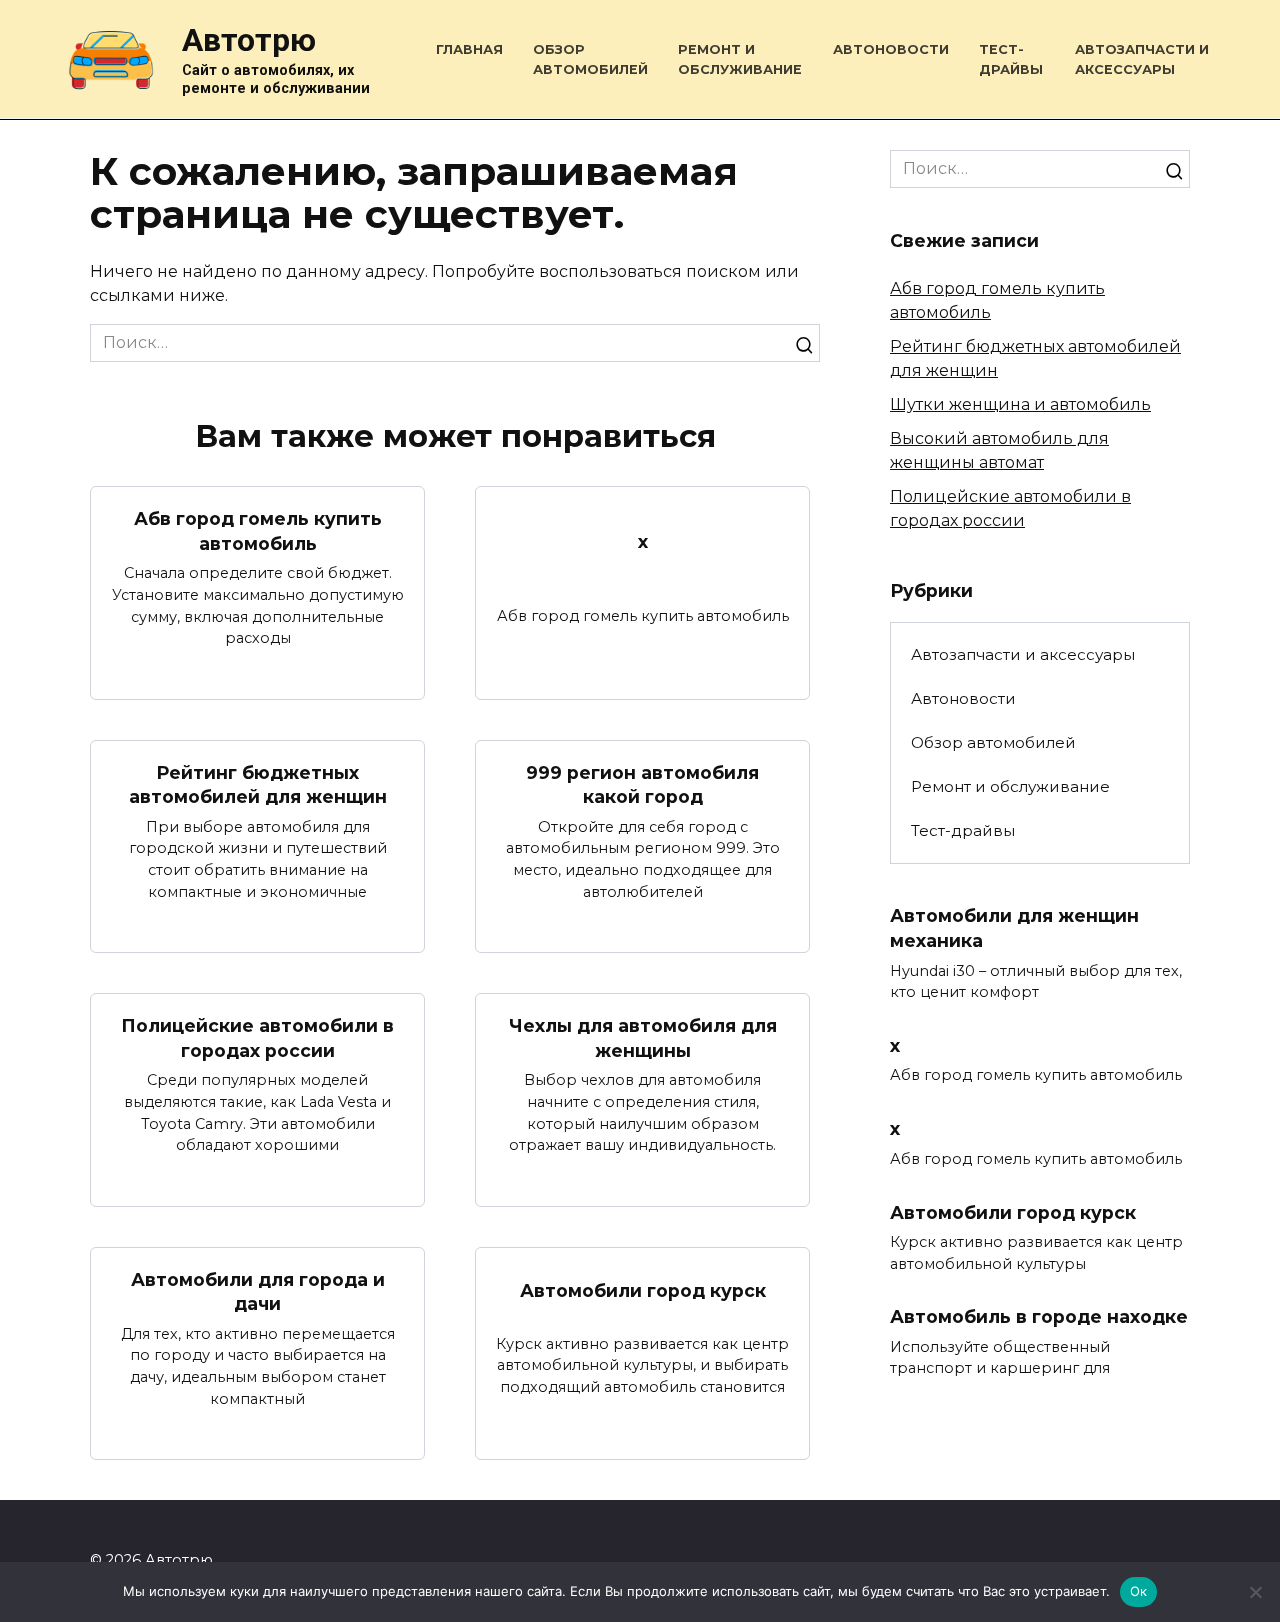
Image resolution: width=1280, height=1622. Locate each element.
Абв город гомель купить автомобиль (258, 531)
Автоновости (891, 49)
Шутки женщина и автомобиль (1020, 404)
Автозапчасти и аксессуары (1023, 654)
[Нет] (1255, 1592)
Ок (1139, 1591)
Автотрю (249, 40)
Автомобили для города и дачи (258, 1292)
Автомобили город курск (643, 1290)
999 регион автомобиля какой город (642, 785)
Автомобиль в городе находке (1039, 1316)
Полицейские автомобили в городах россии (257, 1038)
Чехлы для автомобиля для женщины (643, 1038)
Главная (469, 49)
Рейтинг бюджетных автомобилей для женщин (258, 785)
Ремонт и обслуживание (1010, 786)
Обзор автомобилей (993, 742)
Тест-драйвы (963, 830)
